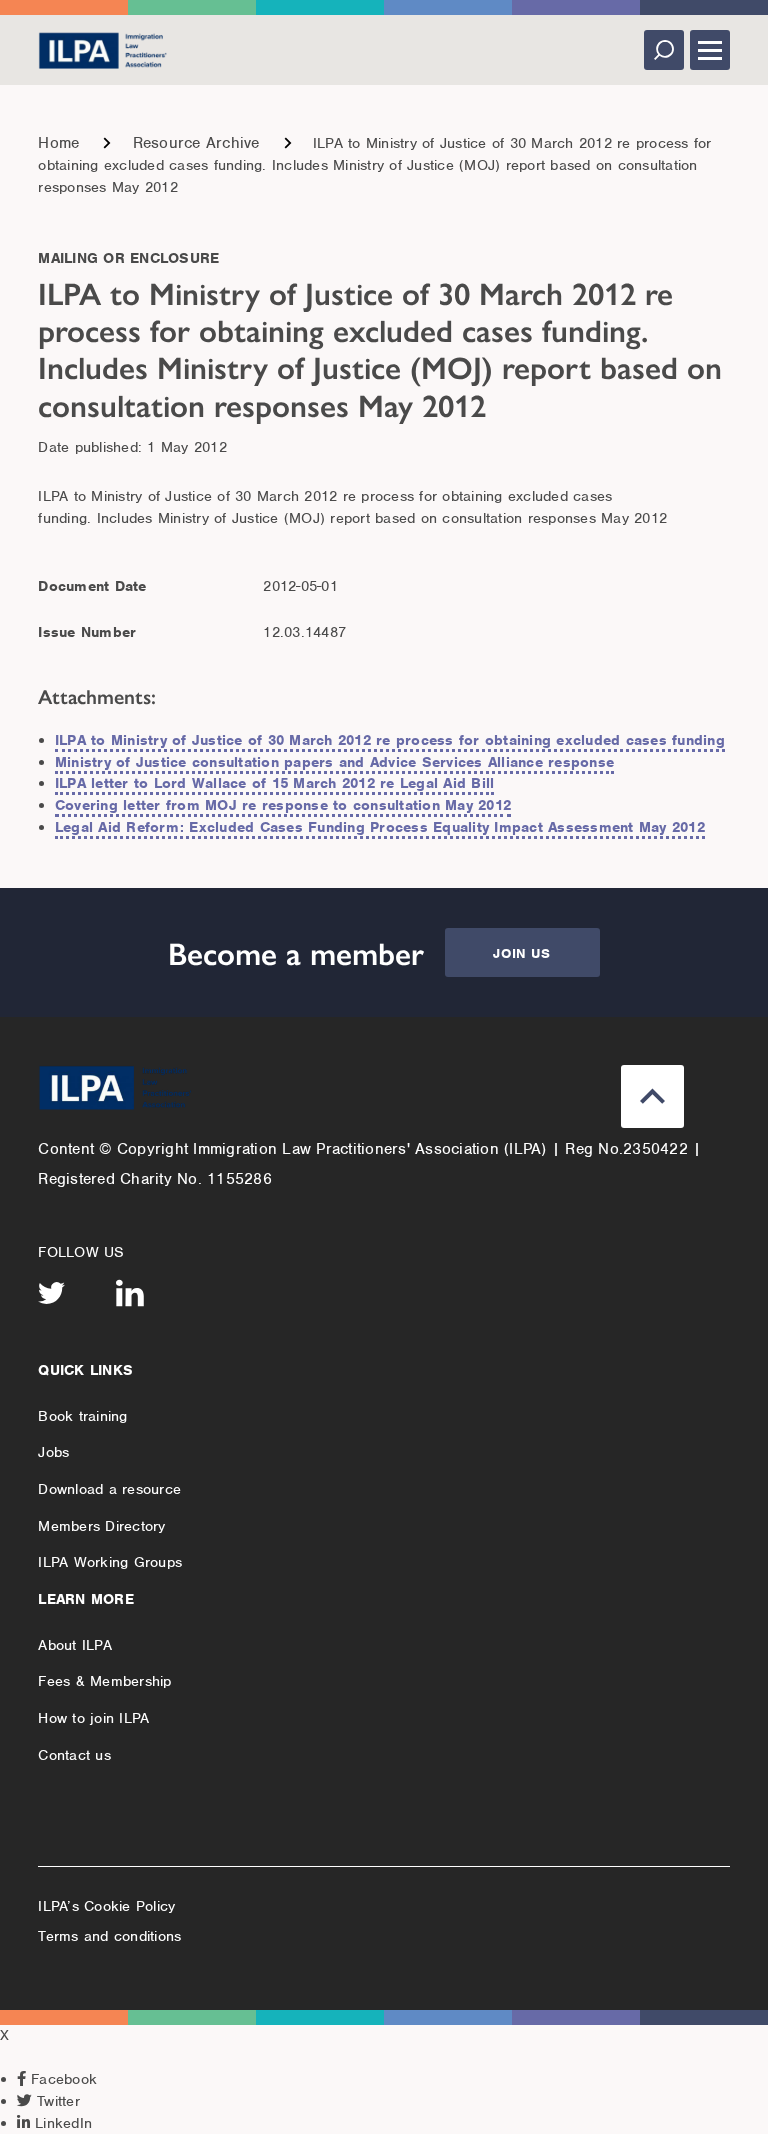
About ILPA (75, 1645)
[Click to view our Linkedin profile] (130, 1293)
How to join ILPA (93, 1718)
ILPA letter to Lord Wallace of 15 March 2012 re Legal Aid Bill (275, 783)
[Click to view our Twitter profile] (52, 1293)
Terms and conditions (109, 1936)
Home (58, 143)
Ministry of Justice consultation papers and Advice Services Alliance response (334, 762)
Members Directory (101, 1526)
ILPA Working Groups (110, 1562)
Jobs (53, 1452)
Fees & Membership (104, 1681)
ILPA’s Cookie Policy (106, 1906)
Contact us (74, 1755)
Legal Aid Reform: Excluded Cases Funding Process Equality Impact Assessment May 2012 (380, 827)
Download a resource (109, 1489)
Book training (82, 1416)
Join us (521, 953)
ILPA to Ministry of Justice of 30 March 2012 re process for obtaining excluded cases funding (390, 740)
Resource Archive (196, 143)
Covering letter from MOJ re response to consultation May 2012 (283, 805)
